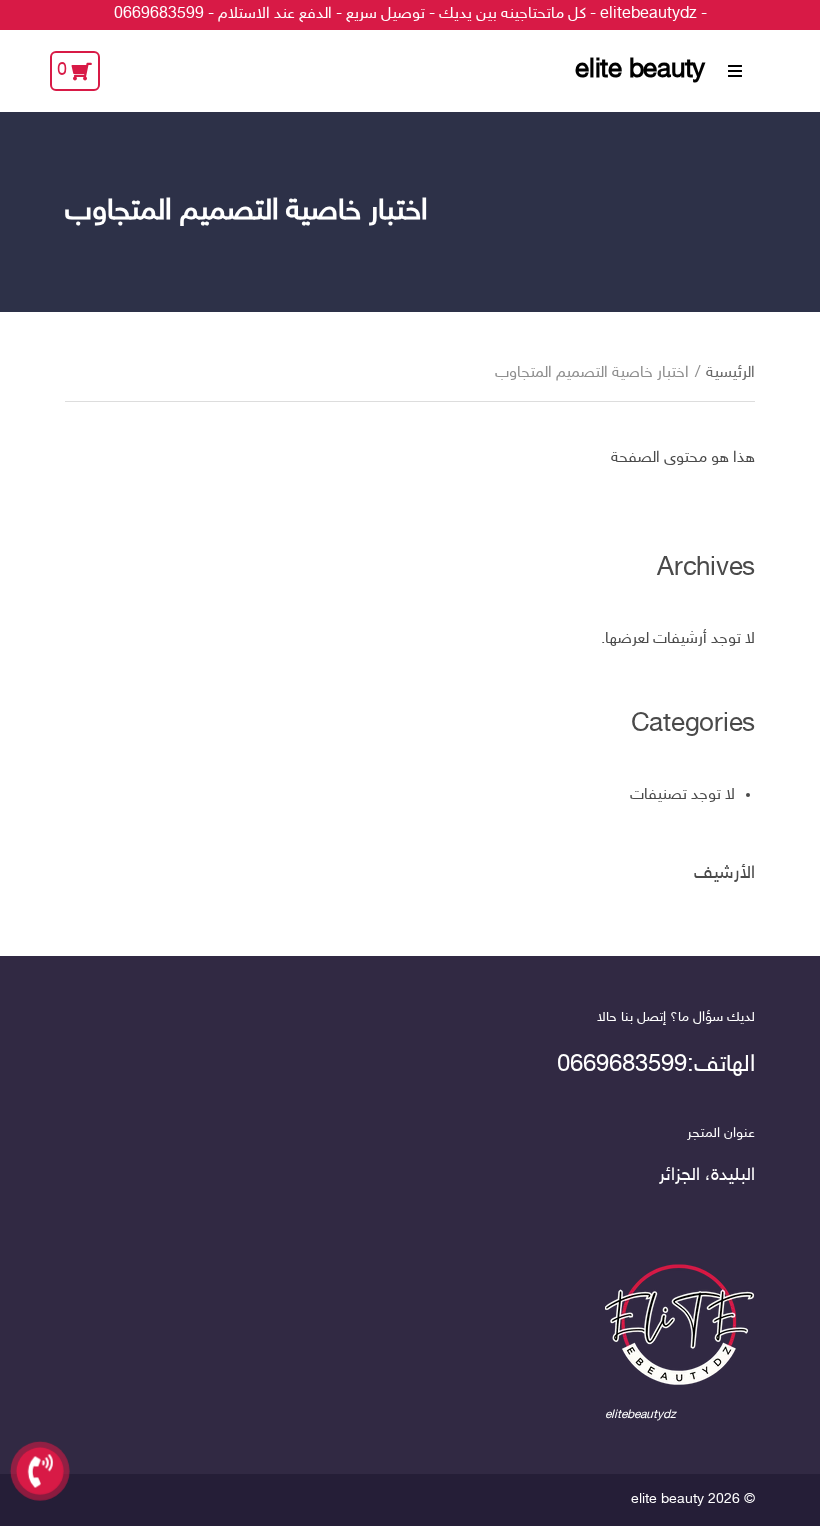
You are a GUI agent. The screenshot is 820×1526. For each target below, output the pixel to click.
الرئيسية (730, 373)
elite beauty (640, 71)
